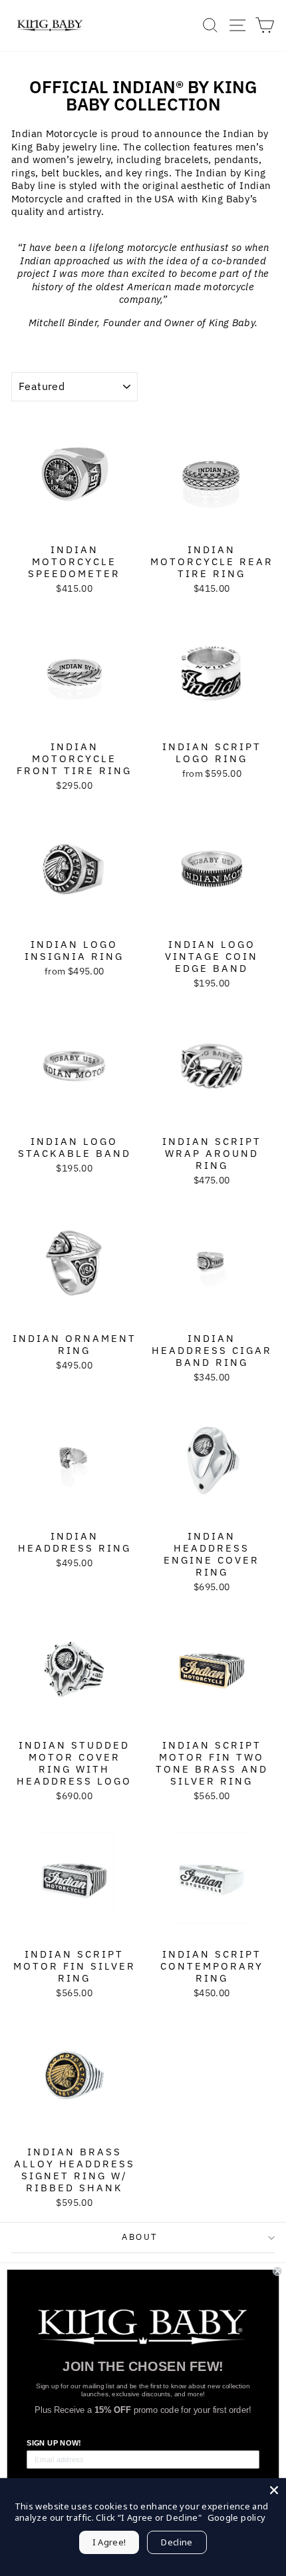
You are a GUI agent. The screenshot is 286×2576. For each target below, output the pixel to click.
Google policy (237, 2517)
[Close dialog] (277, 2271)
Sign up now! (54, 2443)
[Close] (274, 2490)
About (140, 2237)
